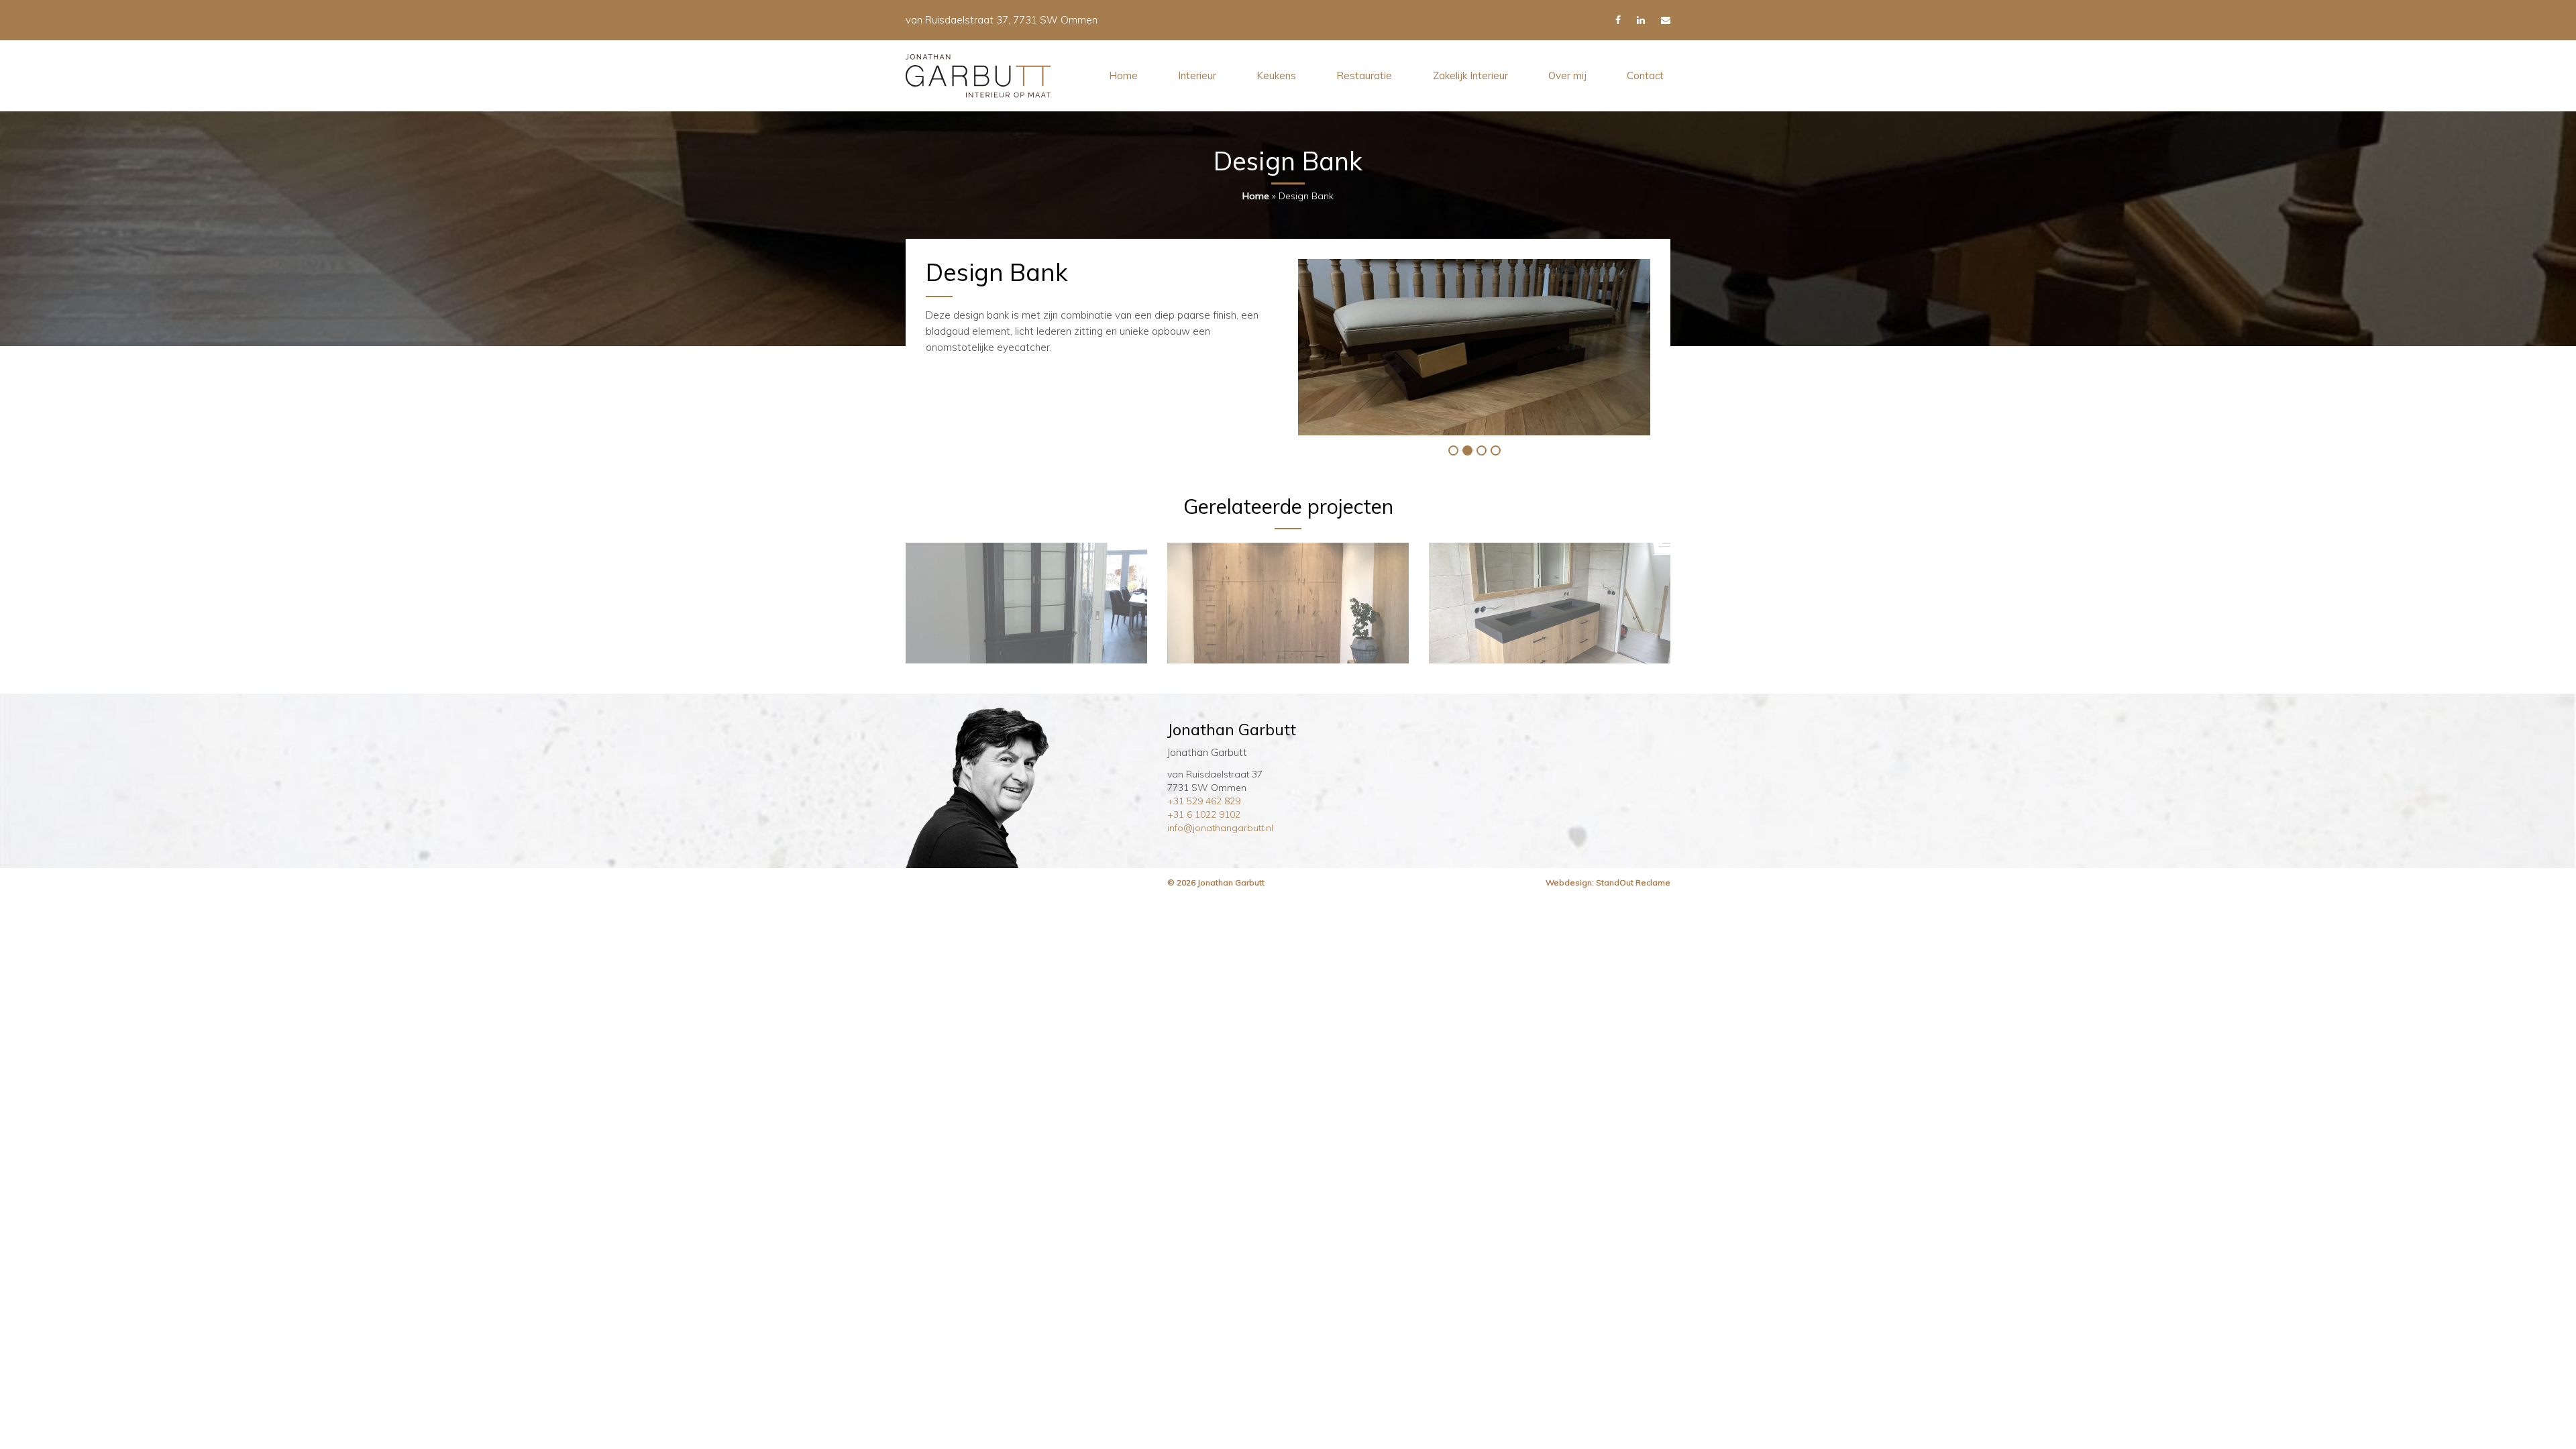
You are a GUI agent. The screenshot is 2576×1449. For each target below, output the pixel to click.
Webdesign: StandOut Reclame (1608, 882)
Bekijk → (1027, 621)
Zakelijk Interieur (1470, 75)
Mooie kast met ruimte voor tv (1027, 606)
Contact (1645, 75)
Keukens (1276, 75)
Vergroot (1469, 346)
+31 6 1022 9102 (1204, 814)
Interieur (1197, 75)
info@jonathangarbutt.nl (1220, 828)
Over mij (1567, 75)
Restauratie (1364, 75)
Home (1123, 75)
